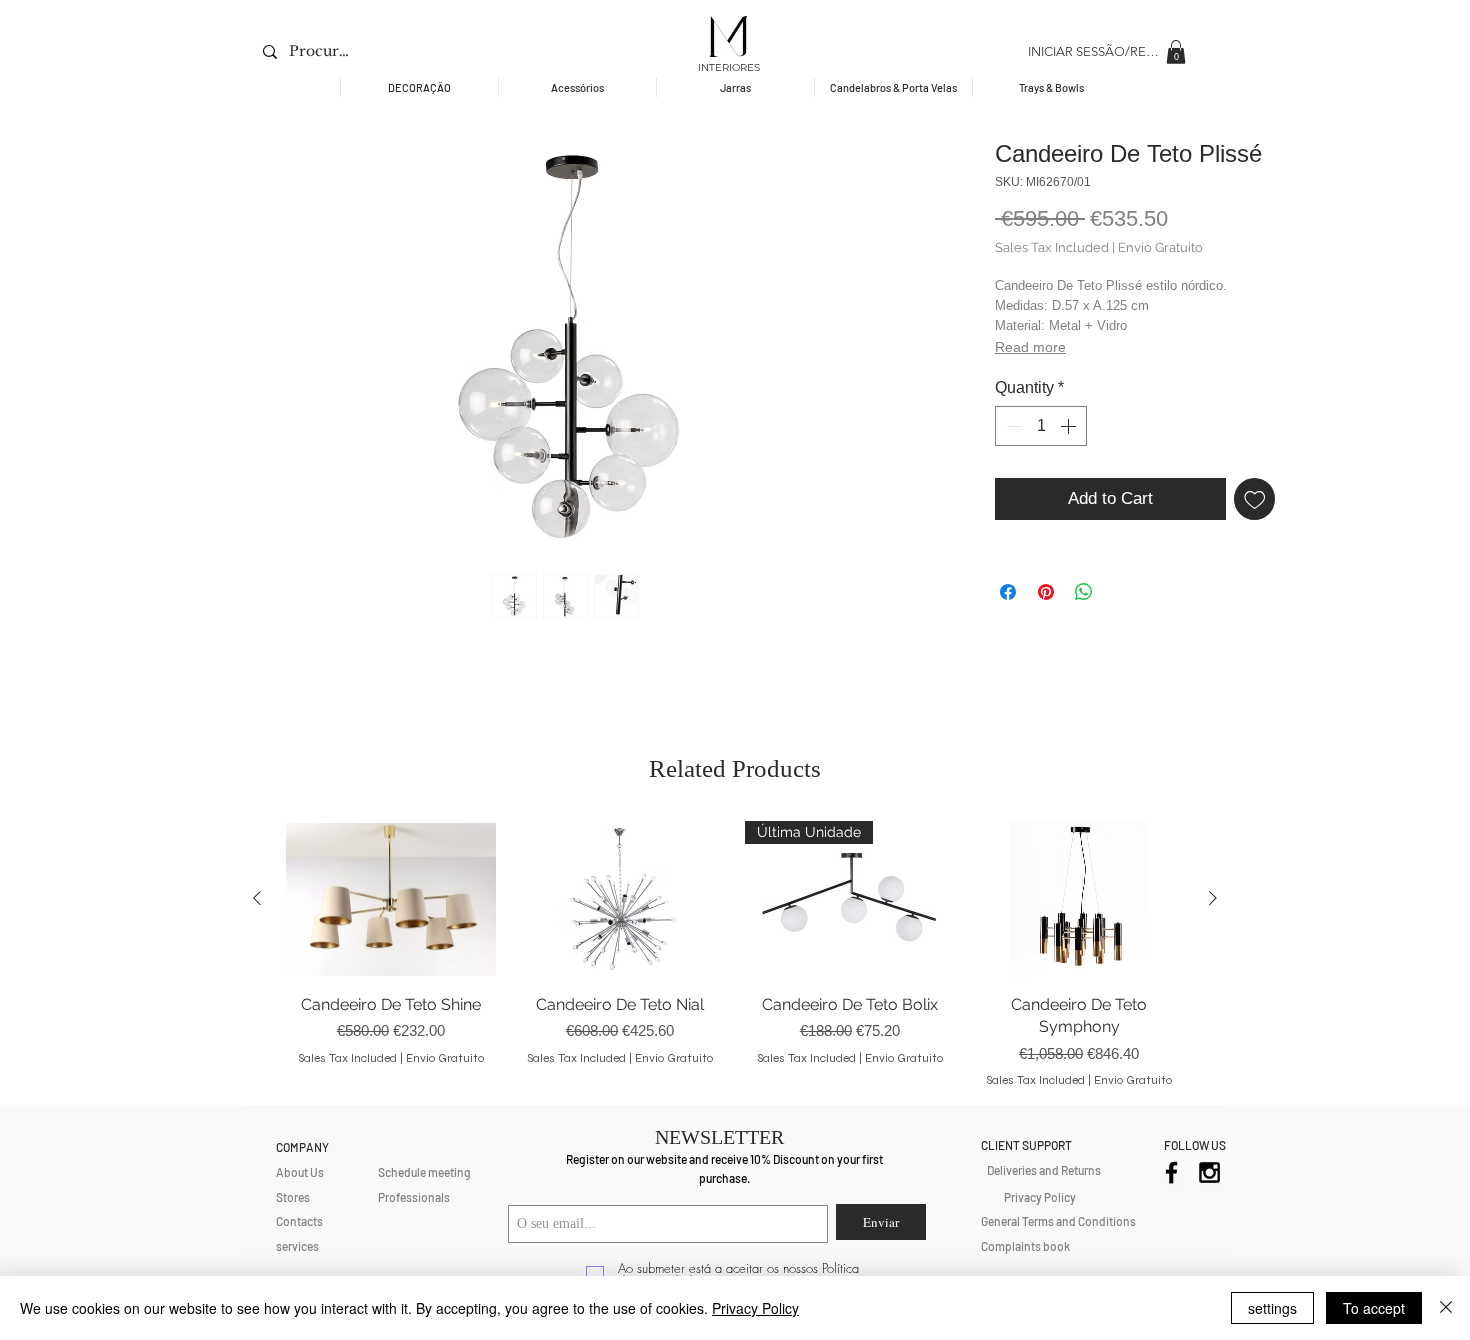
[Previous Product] (257, 898)
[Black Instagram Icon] (1209, 1172)
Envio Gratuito (1160, 247)
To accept (1374, 1308)
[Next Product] (1213, 898)
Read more (1030, 347)
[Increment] (1070, 426)
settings (1272, 1308)
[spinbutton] (1041, 426)
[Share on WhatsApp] (1084, 592)
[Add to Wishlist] (1255, 499)
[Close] (1446, 1308)
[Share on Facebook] (1008, 592)
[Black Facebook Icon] (1171, 1172)
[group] (735, 954)
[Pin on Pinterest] (1046, 592)
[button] (1176, 52)
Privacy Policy (755, 1308)
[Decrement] (1012, 426)
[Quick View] (391, 899)
